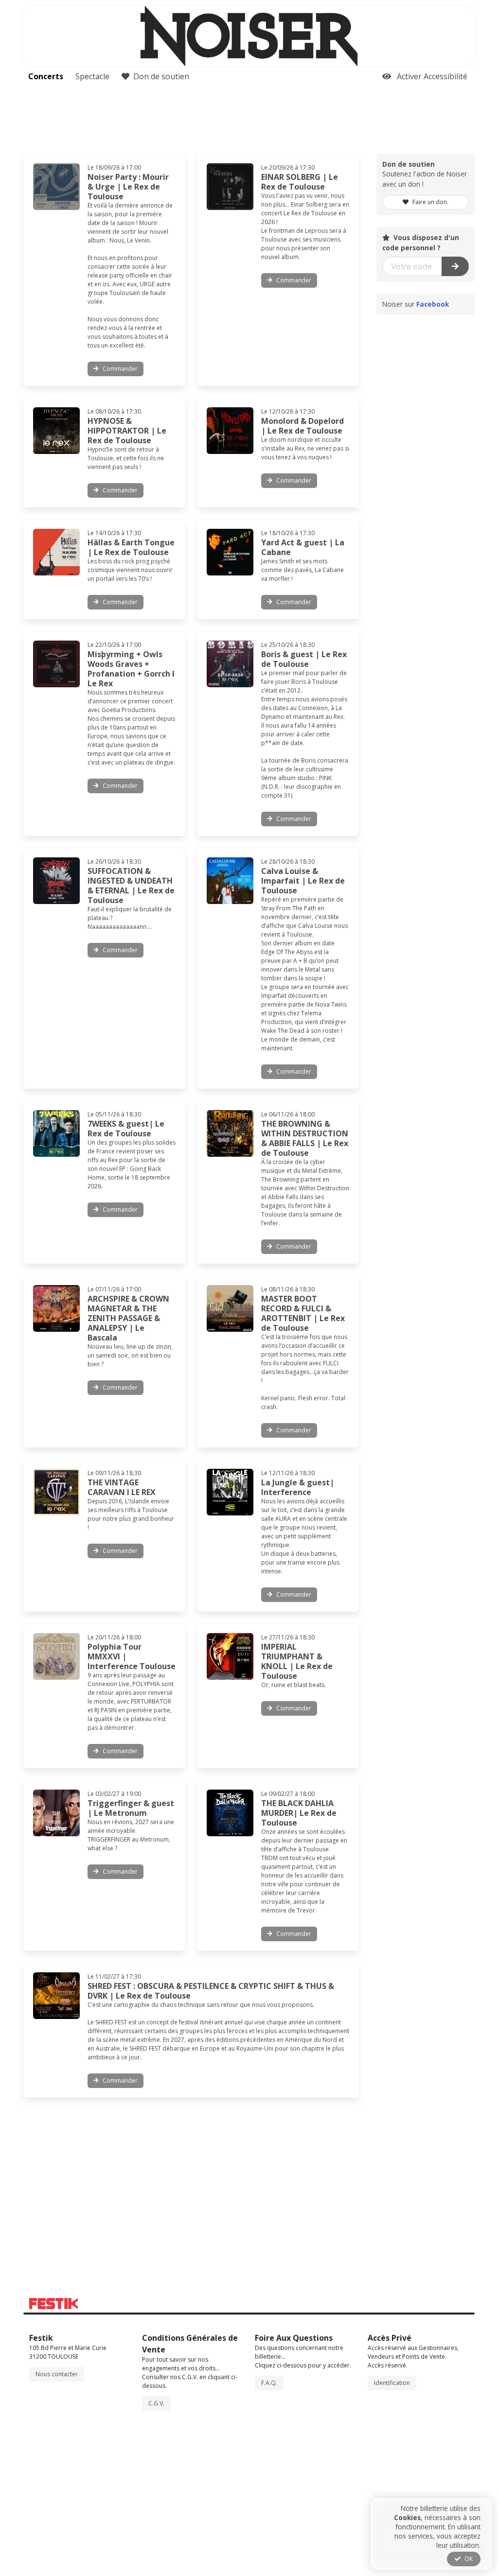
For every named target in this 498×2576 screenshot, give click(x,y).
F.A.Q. (269, 2383)
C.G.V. (156, 2403)
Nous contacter (57, 2374)
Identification (392, 2383)
